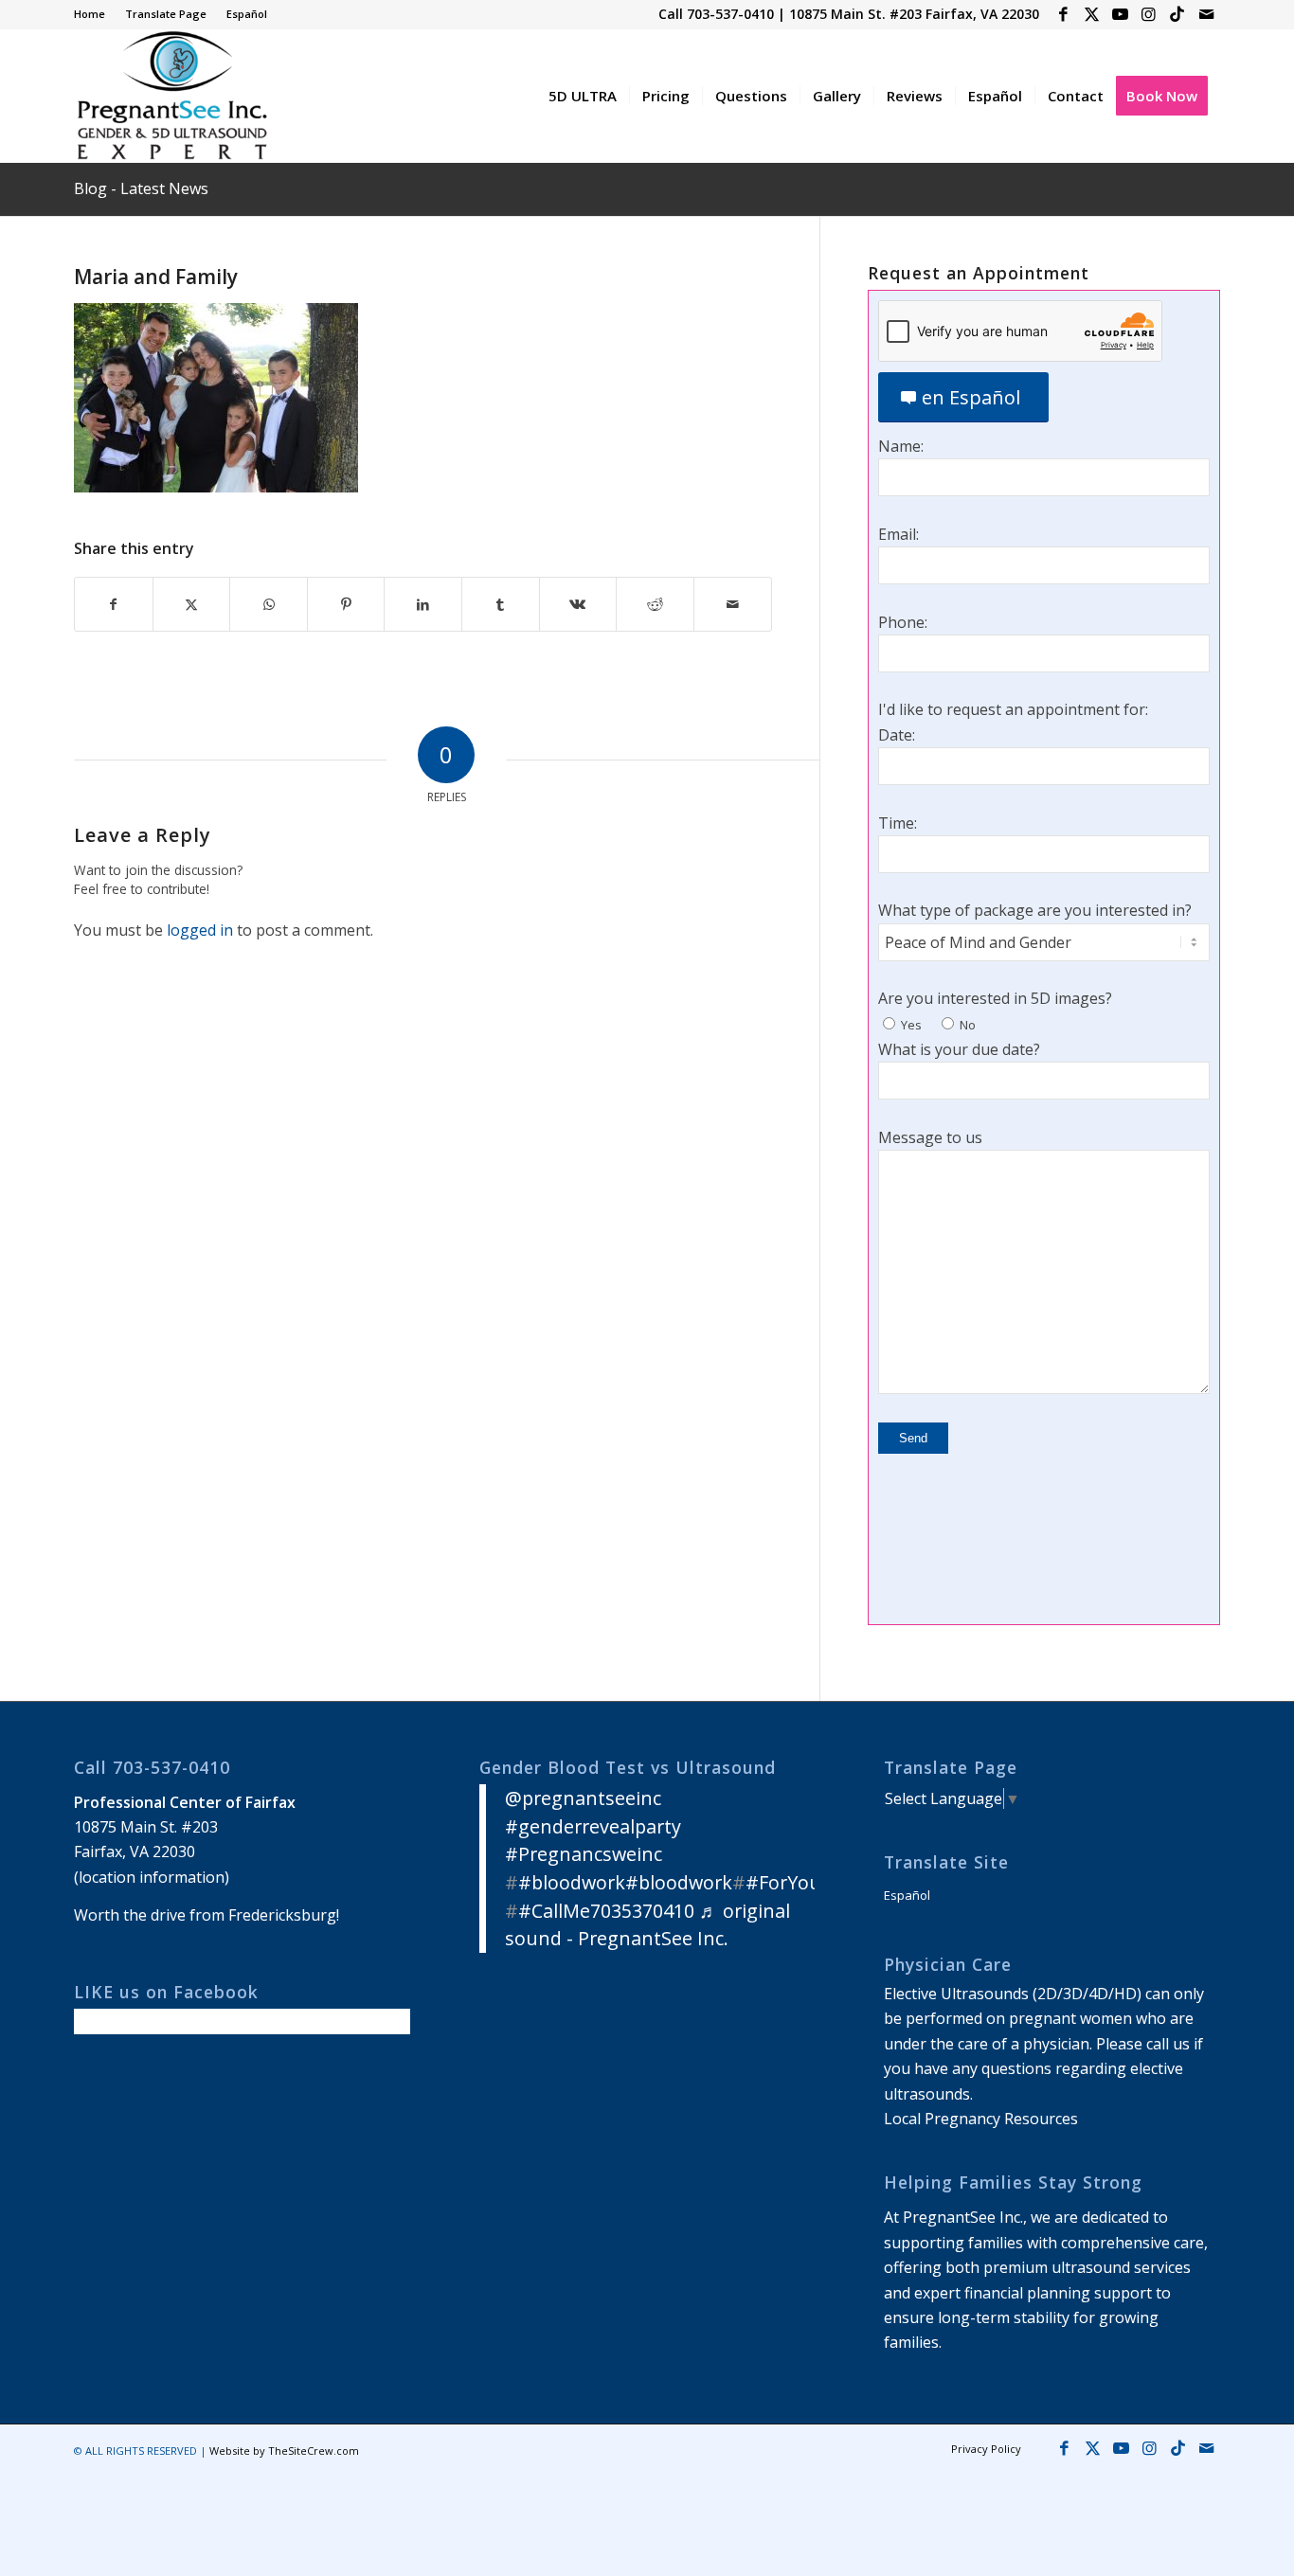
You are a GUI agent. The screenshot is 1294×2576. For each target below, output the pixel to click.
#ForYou (783, 1882)
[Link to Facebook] (1063, 14)
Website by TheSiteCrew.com (284, 2451)
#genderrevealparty (593, 1826)
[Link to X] (1092, 14)
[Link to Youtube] (1120, 14)
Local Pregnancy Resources (981, 2119)
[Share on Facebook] (114, 604)
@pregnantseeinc (583, 1798)
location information (152, 1877)
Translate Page (166, 14)
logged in (200, 930)
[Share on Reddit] (655, 604)
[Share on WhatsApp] (269, 604)
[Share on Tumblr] (501, 604)
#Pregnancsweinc (584, 1854)
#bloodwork (572, 1882)
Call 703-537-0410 (716, 14)
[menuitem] (95, 14)
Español (247, 14)
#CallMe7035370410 (606, 1911)
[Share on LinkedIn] (423, 604)
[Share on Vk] (578, 604)
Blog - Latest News (141, 188)
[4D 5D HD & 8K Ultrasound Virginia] (171, 96)
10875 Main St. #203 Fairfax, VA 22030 (914, 14)
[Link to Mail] (1206, 14)
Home (90, 14)
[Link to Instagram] (1149, 14)
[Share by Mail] (733, 604)
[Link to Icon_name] (1177, 14)
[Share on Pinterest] (346, 604)
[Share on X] (192, 604)
